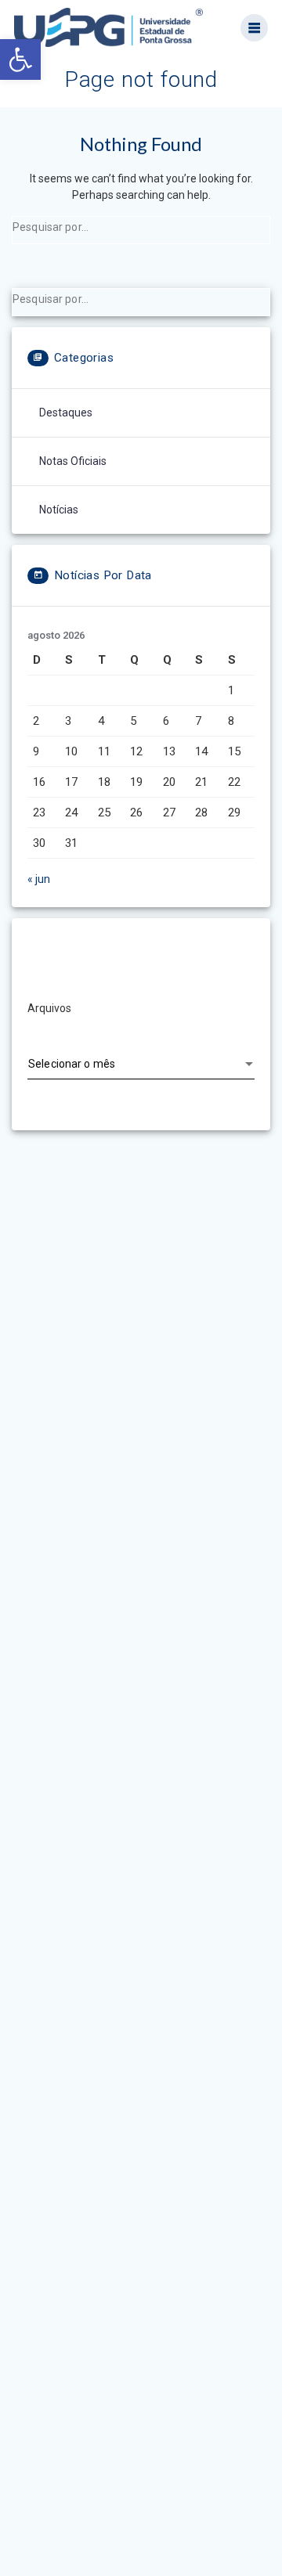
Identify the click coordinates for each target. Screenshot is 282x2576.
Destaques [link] (66, 413)
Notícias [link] (59, 510)
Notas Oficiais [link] (73, 461)
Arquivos (49, 1008)
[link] (20, 59)
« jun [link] (39, 879)
